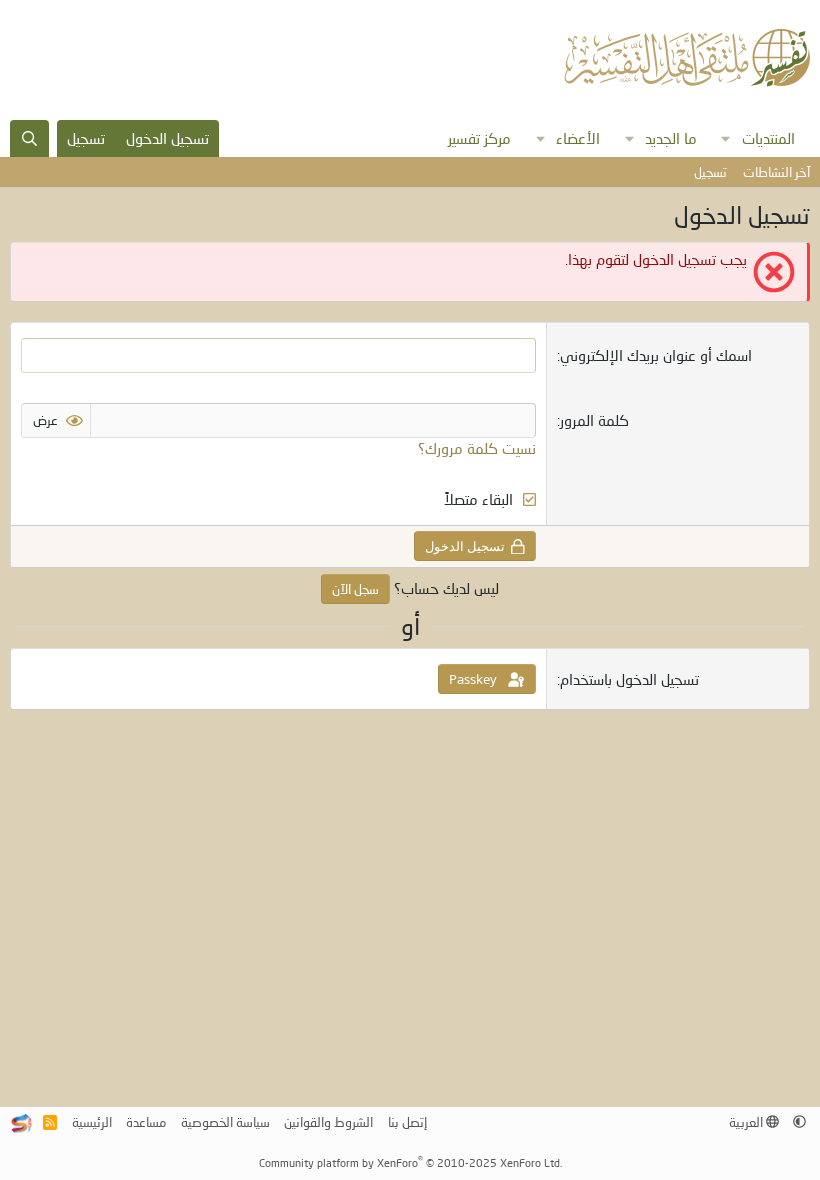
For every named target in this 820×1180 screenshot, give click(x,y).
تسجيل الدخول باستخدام (629, 679)
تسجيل (710, 172)
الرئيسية (92, 1122)
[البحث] (29, 138)
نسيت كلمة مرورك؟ (477, 448)
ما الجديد (671, 138)
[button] (726, 138)
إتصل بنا (407, 1122)
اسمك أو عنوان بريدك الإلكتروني (656, 355)
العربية (747, 1122)
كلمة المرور (594, 420)
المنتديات (768, 138)
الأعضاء (578, 138)
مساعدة (146, 1122)
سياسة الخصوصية (225, 1122)
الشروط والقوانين (328, 1122)
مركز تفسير (479, 138)
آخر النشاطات (776, 172)
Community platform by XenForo (410, 1162)
